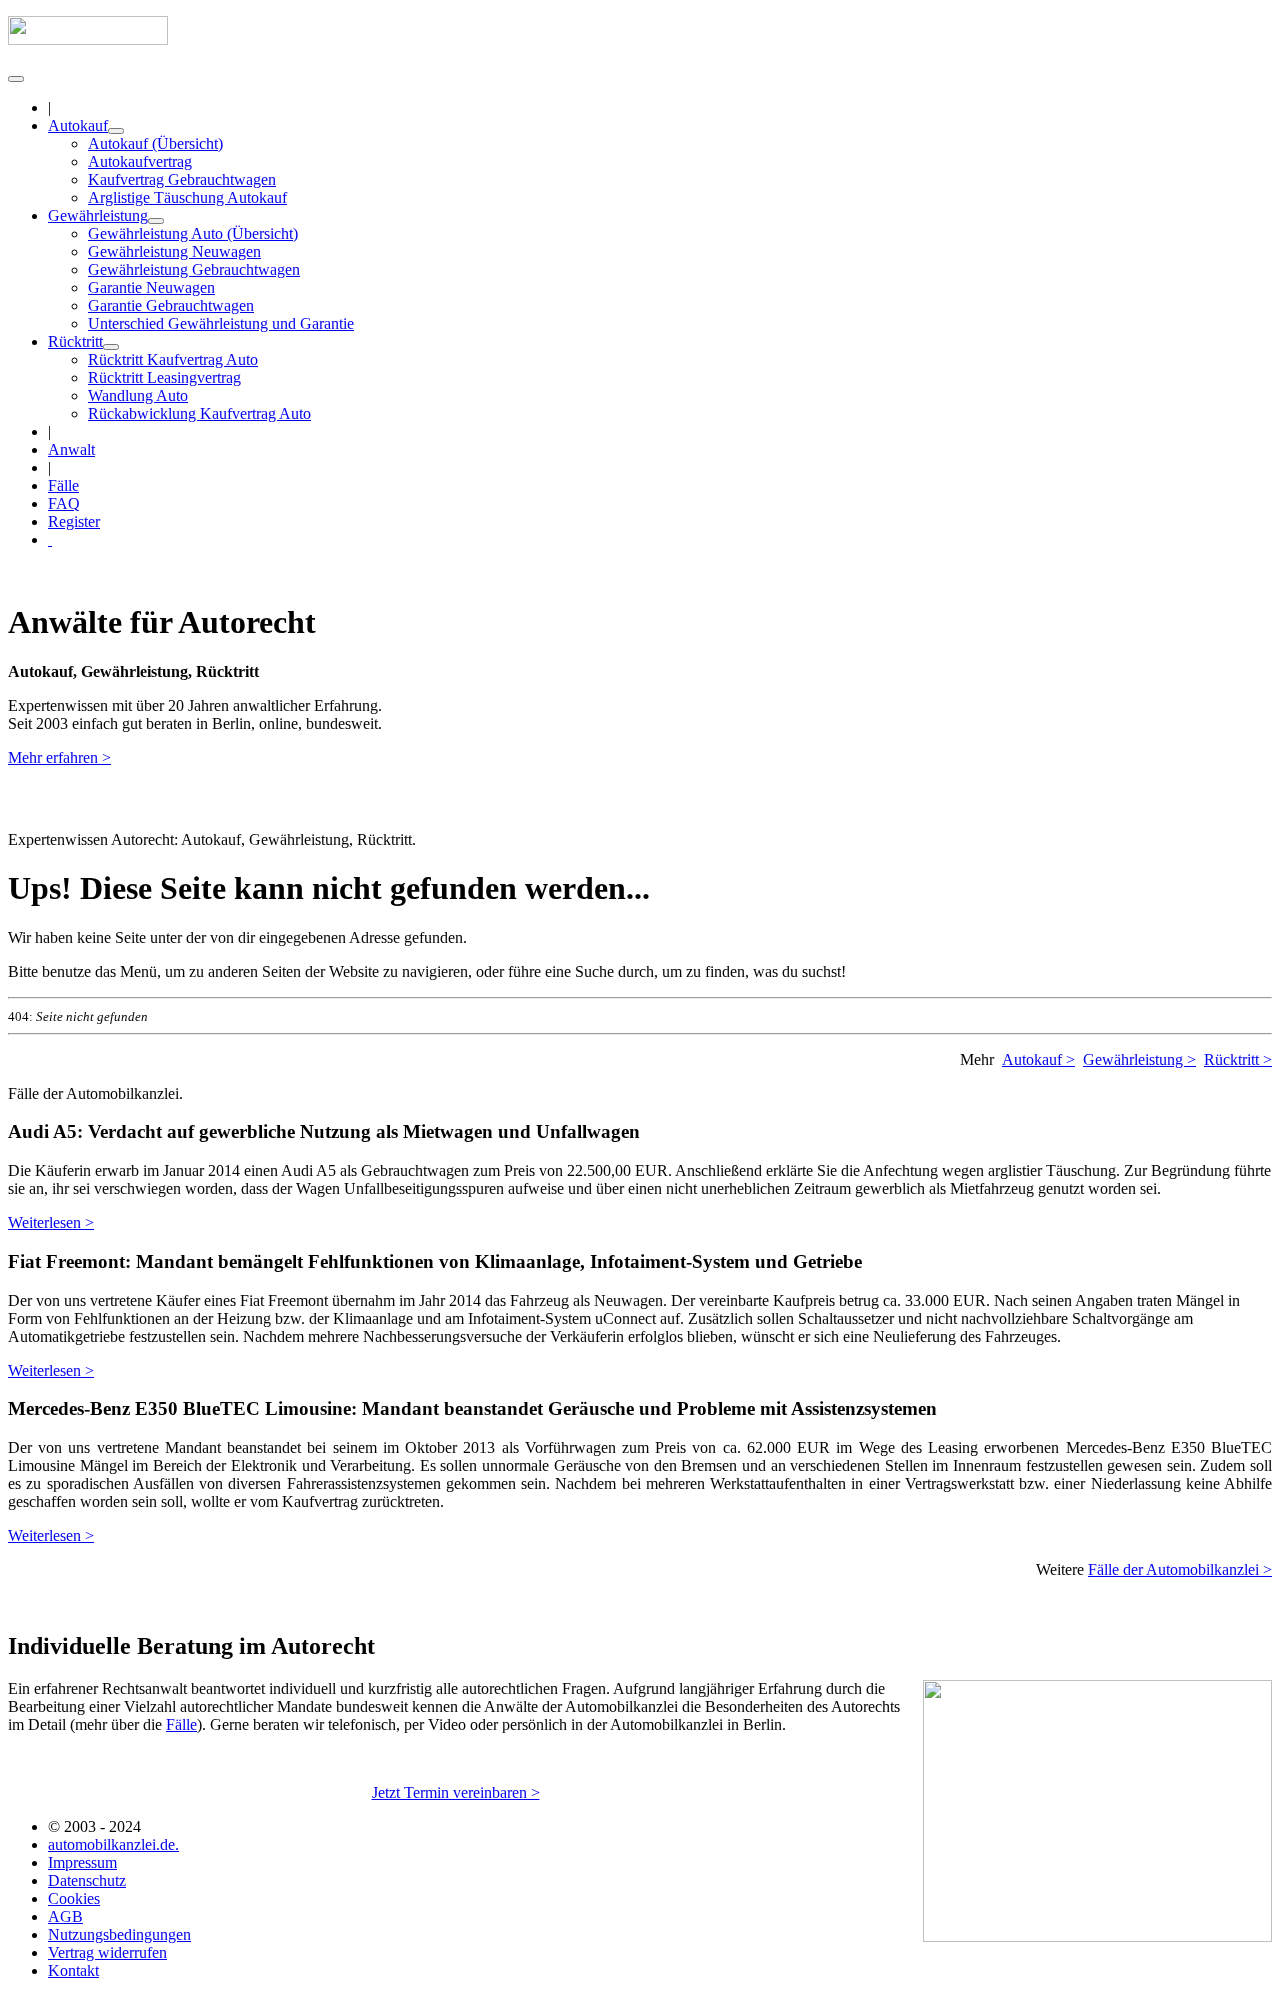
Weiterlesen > (51, 1222)
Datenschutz (87, 1880)
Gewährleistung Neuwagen (174, 251)
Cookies (74, 1898)
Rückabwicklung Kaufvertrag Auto (199, 413)
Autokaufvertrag (140, 161)
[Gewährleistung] (156, 221)
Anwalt (71, 449)
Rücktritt (75, 341)
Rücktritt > (1238, 1059)
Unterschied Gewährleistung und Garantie (221, 323)
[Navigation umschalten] (16, 79)
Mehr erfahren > (59, 757)
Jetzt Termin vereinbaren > (456, 1792)
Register (74, 521)
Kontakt (73, 1970)
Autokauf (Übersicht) (155, 143)
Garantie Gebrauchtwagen (171, 305)
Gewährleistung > (1139, 1059)
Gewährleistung (98, 215)
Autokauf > (1038, 1059)
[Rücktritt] (111, 347)
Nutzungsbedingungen (119, 1934)
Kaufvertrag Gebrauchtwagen (182, 179)
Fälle (63, 485)
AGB (65, 1916)
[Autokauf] (116, 131)
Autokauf (78, 125)
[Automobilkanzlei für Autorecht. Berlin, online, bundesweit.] (88, 39)
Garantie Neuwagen (151, 287)
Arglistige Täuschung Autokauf (187, 197)
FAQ (64, 503)
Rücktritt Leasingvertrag (164, 377)
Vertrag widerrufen (107, 1952)
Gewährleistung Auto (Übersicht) (193, 233)
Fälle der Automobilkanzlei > (1180, 1569)
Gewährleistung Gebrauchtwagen (194, 269)
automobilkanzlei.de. (113, 1844)
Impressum (82, 1862)
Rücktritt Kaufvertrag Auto (173, 359)
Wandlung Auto (138, 395)
